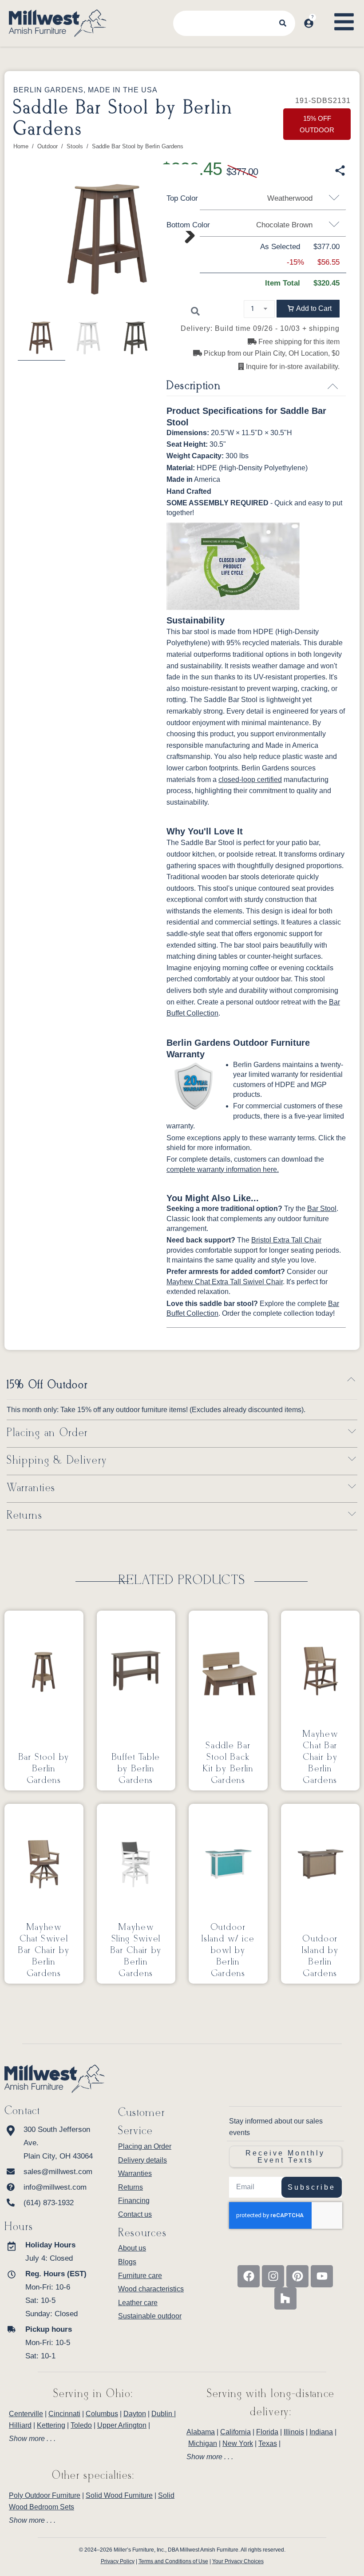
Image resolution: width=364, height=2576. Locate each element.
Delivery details (142, 2160)
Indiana (321, 2432)
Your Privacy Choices (238, 2561)
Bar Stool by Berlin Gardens (44, 1769)
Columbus (102, 2414)
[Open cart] (323, 15)
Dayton (135, 2414)
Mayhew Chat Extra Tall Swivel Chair (225, 1282)
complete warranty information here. (223, 1169)
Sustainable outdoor (150, 2316)
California (235, 2432)
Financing (134, 2201)
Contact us (135, 2214)
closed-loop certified (250, 780)
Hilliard (20, 2425)
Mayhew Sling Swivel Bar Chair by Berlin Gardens (136, 1950)
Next (188, 248)
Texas (268, 2443)
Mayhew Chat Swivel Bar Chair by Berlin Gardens (44, 1950)
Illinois (294, 2432)
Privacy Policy (118, 2561)
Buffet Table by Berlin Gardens (136, 1769)
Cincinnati (64, 2414)
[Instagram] (273, 2276)
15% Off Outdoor (47, 1385)
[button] (308, 309)
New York (238, 2443)
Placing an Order (47, 1434)
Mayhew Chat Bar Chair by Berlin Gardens (320, 1757)
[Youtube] (322, 2276)
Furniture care (140, 2276)
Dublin (163, 2414)
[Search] (283, 23)
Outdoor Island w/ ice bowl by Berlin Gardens (228, 1950)
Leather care (138, 2303)
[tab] (93, 2439)
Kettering (51, 2425)
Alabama (201, 2432)
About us (132, 2248)
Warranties (31, 1488)
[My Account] (309, 23)
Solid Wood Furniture (119, 2495)
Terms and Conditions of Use (173, 2561)
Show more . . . (32, 2439)
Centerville (26, 2414)
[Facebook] (249, 2276)
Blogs (127, 2262)
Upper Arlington (122, 2425)
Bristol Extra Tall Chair (286, 1240)
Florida (267, 2432)
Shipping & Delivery (57, 1461)
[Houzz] (285, 2298)
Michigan (203, 2443)
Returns (25, 1516)
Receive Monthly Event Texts (285, 2157)
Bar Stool (322, 1209)
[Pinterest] (297, 2276)
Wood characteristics (151, 2289)
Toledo (81, 2425)
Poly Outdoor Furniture (45, 2495)
